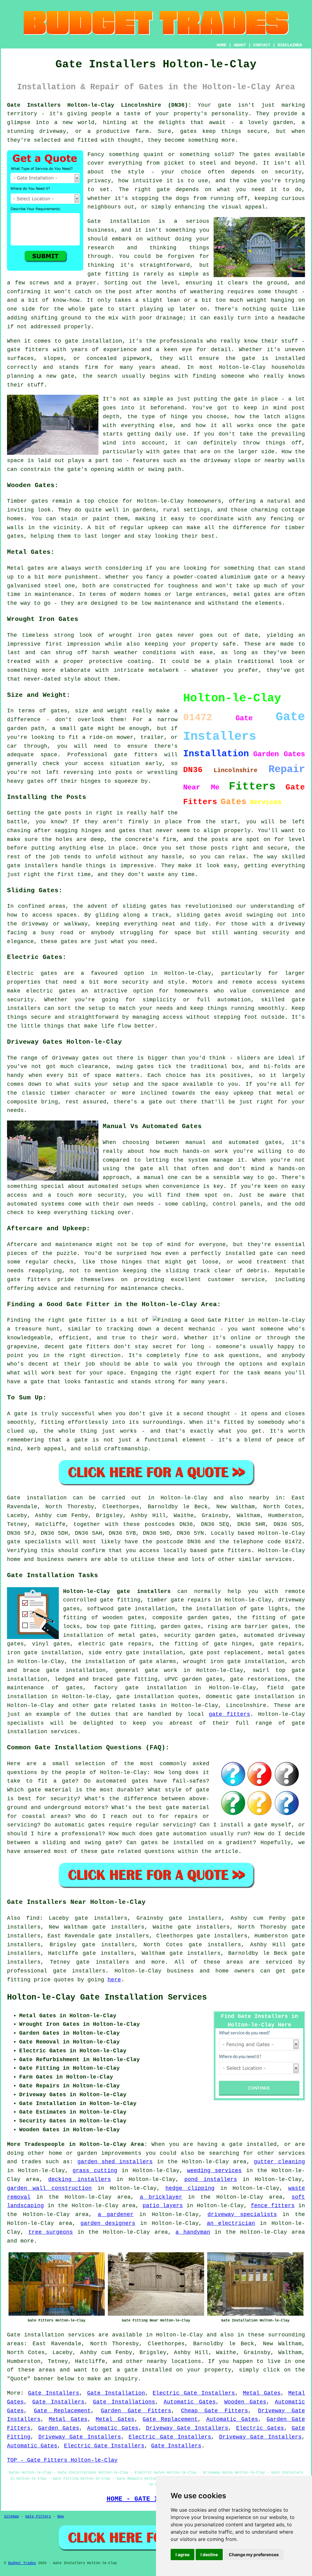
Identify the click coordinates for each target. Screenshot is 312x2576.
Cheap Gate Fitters (214, 2411)
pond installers (211, 2179)
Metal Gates (262, 2393)
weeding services (214, 2171)
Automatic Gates (190, 2402)
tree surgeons (51, 2232)
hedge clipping (190, 2188)
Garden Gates (59, 2428)
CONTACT (262, 45)
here (114, 1980)
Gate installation (37, 1498)
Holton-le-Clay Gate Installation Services (107, 1997)
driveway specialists (242, 2214)
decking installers (79, 2179)
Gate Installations (124, 2402)
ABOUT (240, 45)
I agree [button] (183, 2555)
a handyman (193, 2232)
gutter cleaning (279, 2162)
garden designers (108, 2223)
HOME (222, 45)
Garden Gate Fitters (136, 2411)
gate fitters (231, 1551)
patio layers (163, 2206)
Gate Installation (116, 2393)
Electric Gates (260, 2428)
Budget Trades (22, 2563)
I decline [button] (209, 2555)
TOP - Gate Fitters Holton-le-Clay (62, 2460)
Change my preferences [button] (254, 2555)
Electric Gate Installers (194, 2393)
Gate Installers (54, 2393)
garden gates (181, 1626)
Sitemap (11, 2517)
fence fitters (273, 2206)
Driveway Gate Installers (187, 2428)
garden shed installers (115, 2162)
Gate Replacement (62, 2411)
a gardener (116, 2214)
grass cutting (95, 2171)
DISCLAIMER (290, 45)
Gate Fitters (38, 2517)
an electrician (231, 2223)
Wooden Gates (245, 2402)
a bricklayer (161, 2197)
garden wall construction (49, 2188)
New (60, 2517)
